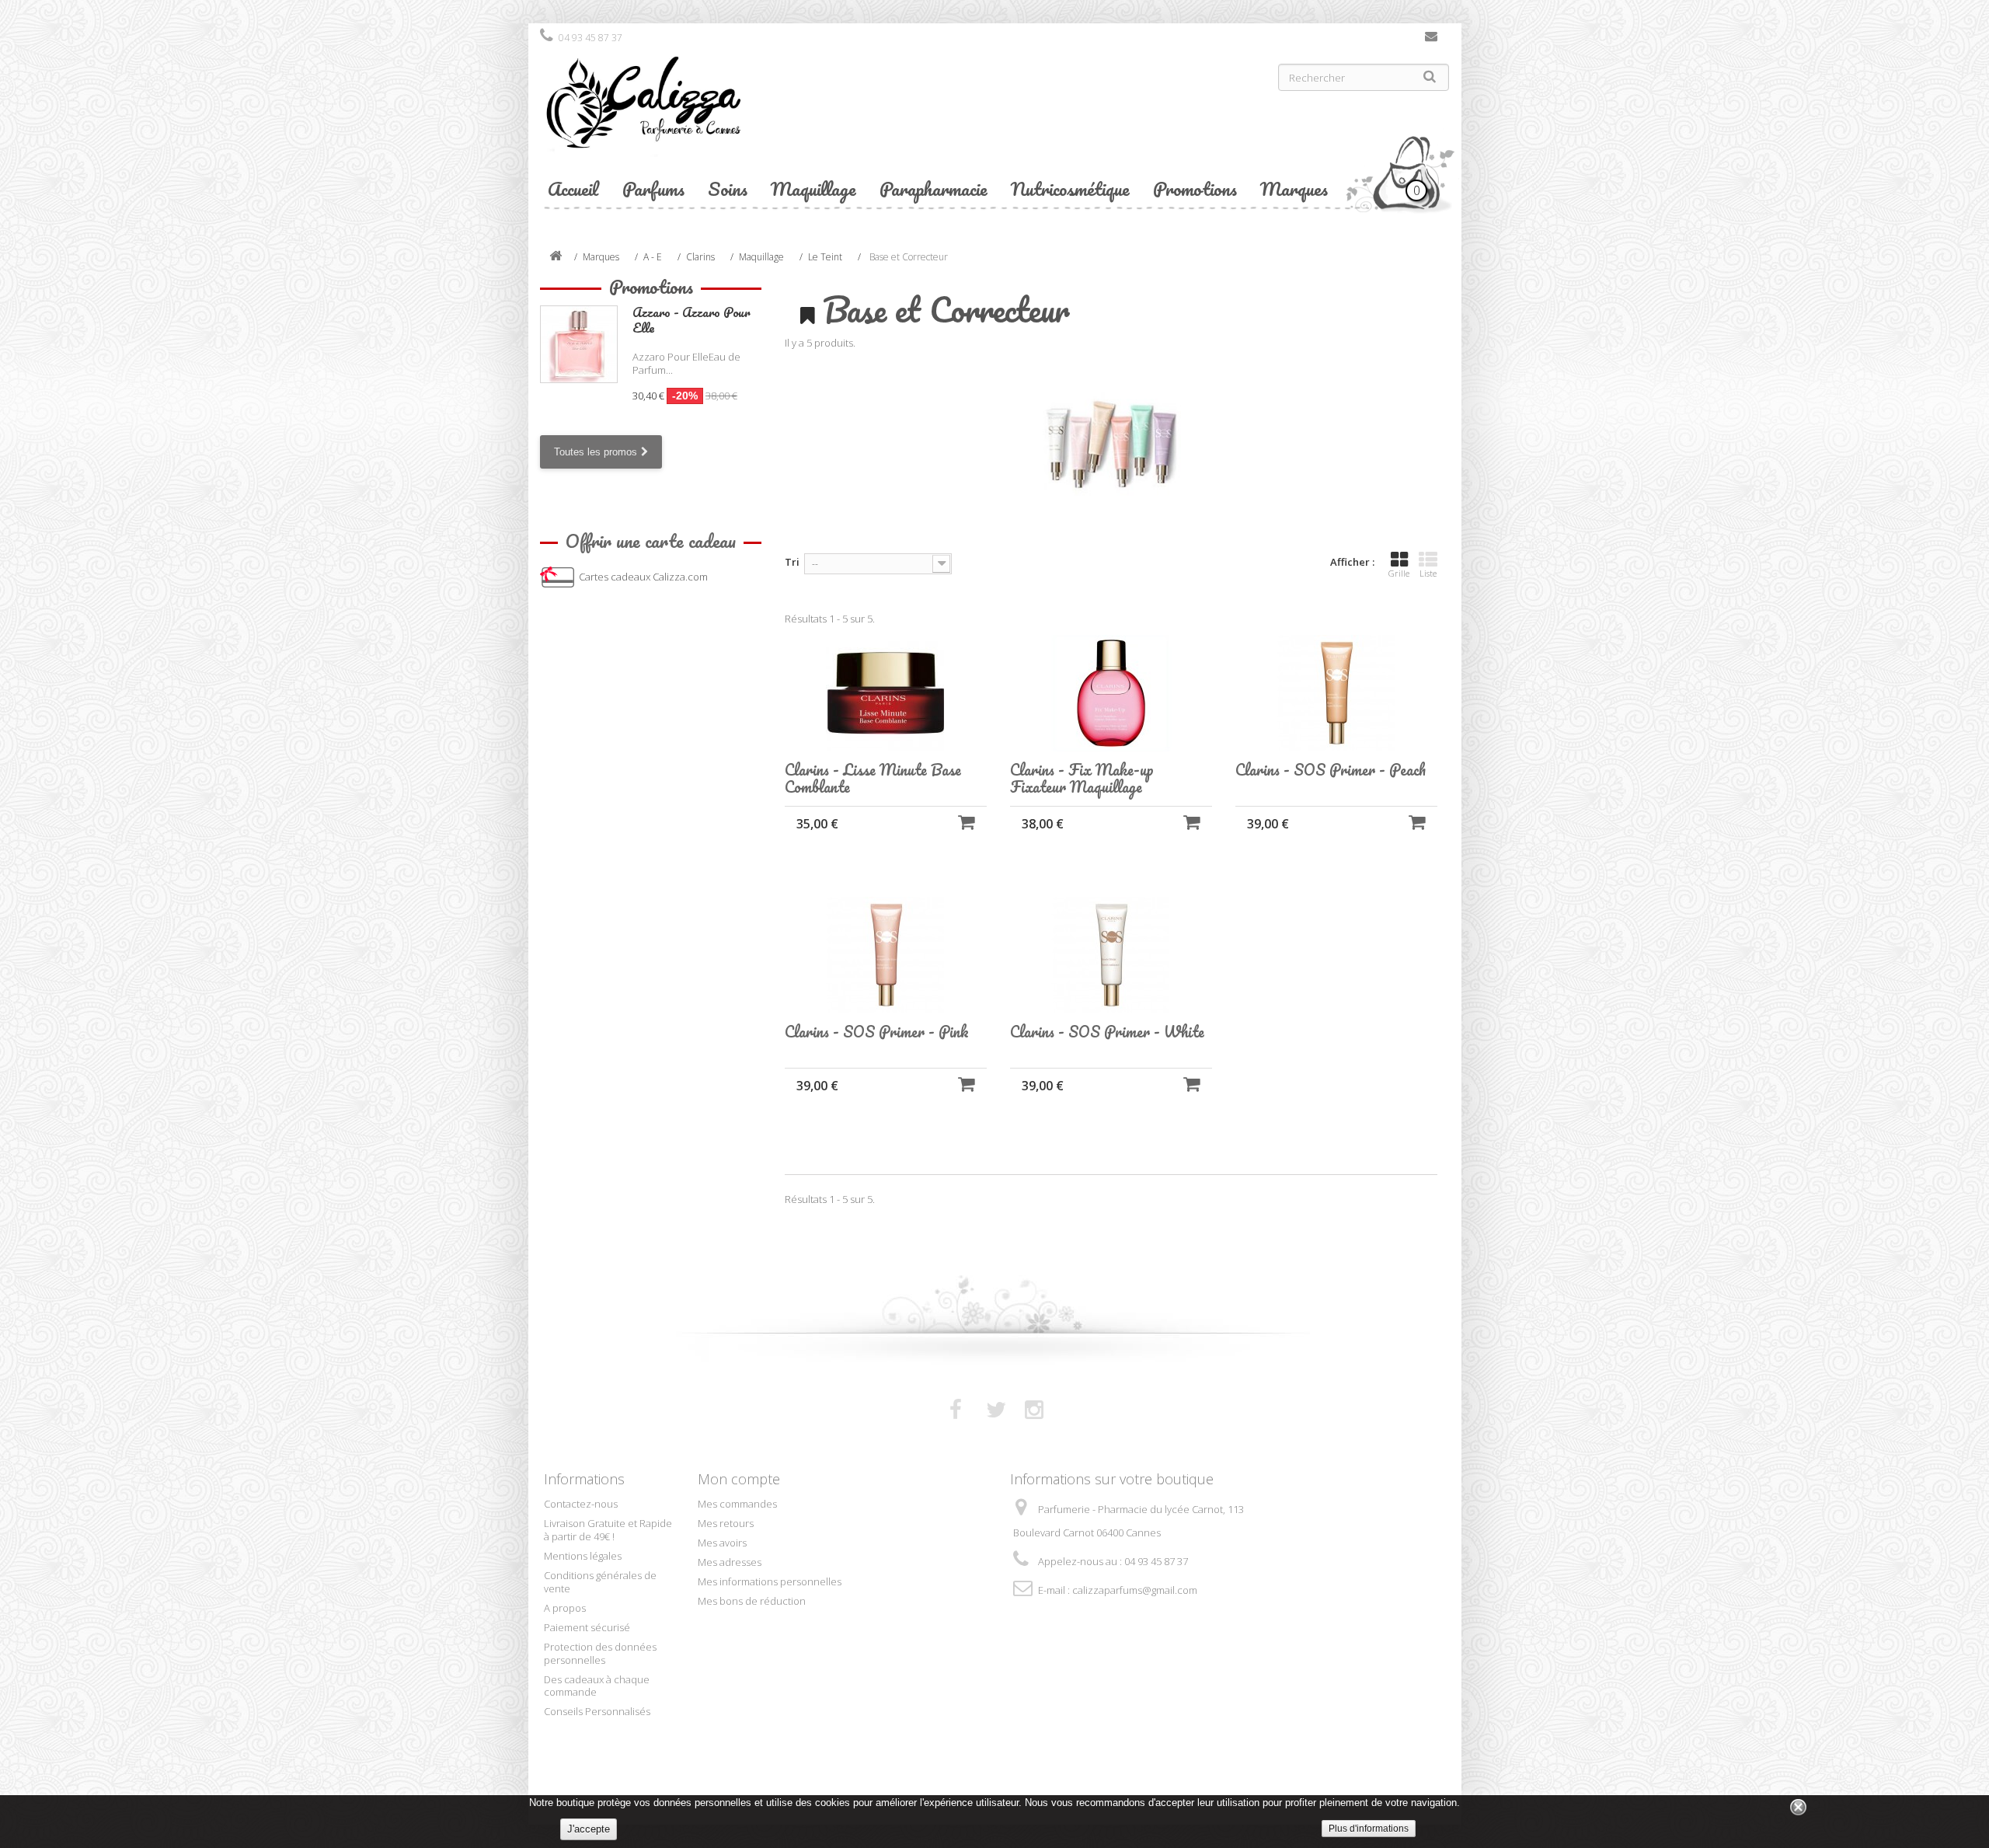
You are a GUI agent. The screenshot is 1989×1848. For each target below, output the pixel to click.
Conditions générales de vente (600, 1582)
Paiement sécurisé (587, 1627)
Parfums (653, 188)
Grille (1399, 573)
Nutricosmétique (1070, 188)
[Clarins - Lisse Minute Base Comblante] (886, 693)
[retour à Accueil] (556, 257)
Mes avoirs (722, 1543)
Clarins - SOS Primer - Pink (877, 1032)
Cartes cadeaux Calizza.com (643, 577)
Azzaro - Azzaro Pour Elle (691, 320)
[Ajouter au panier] (966, 822)
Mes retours (726, 1523)
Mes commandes (737, 1504)
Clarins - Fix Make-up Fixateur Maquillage (1082, 779)
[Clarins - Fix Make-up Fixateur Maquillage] (1111, 693)
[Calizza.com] (761, 114)
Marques (1294, 188)
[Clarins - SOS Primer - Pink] (886, 955)
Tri (792, 562)
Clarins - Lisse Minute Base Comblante (873, 779)
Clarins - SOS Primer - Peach (1331, 770)
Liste (1428, 573)
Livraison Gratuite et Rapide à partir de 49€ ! (608, 1530)
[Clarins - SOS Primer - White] (1111, 955)
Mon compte (739, 1479)
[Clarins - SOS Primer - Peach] (1336, 693)
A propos (565, 1608)
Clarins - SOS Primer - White (1107, 1032)
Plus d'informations (1369, 1829)
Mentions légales (583, 1556)
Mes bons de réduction (752, 1601)
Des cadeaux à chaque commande (597, 1686)
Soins (728, 188)
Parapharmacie (934, 188)
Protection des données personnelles (600, 1653)
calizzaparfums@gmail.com (1135, 1590)
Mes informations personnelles (770, 1581)
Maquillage (813, 188)
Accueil (573, 188)
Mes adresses (730, 1562)
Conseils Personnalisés (597, 1711)
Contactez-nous (1431, 40)
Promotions (1195, 188)
